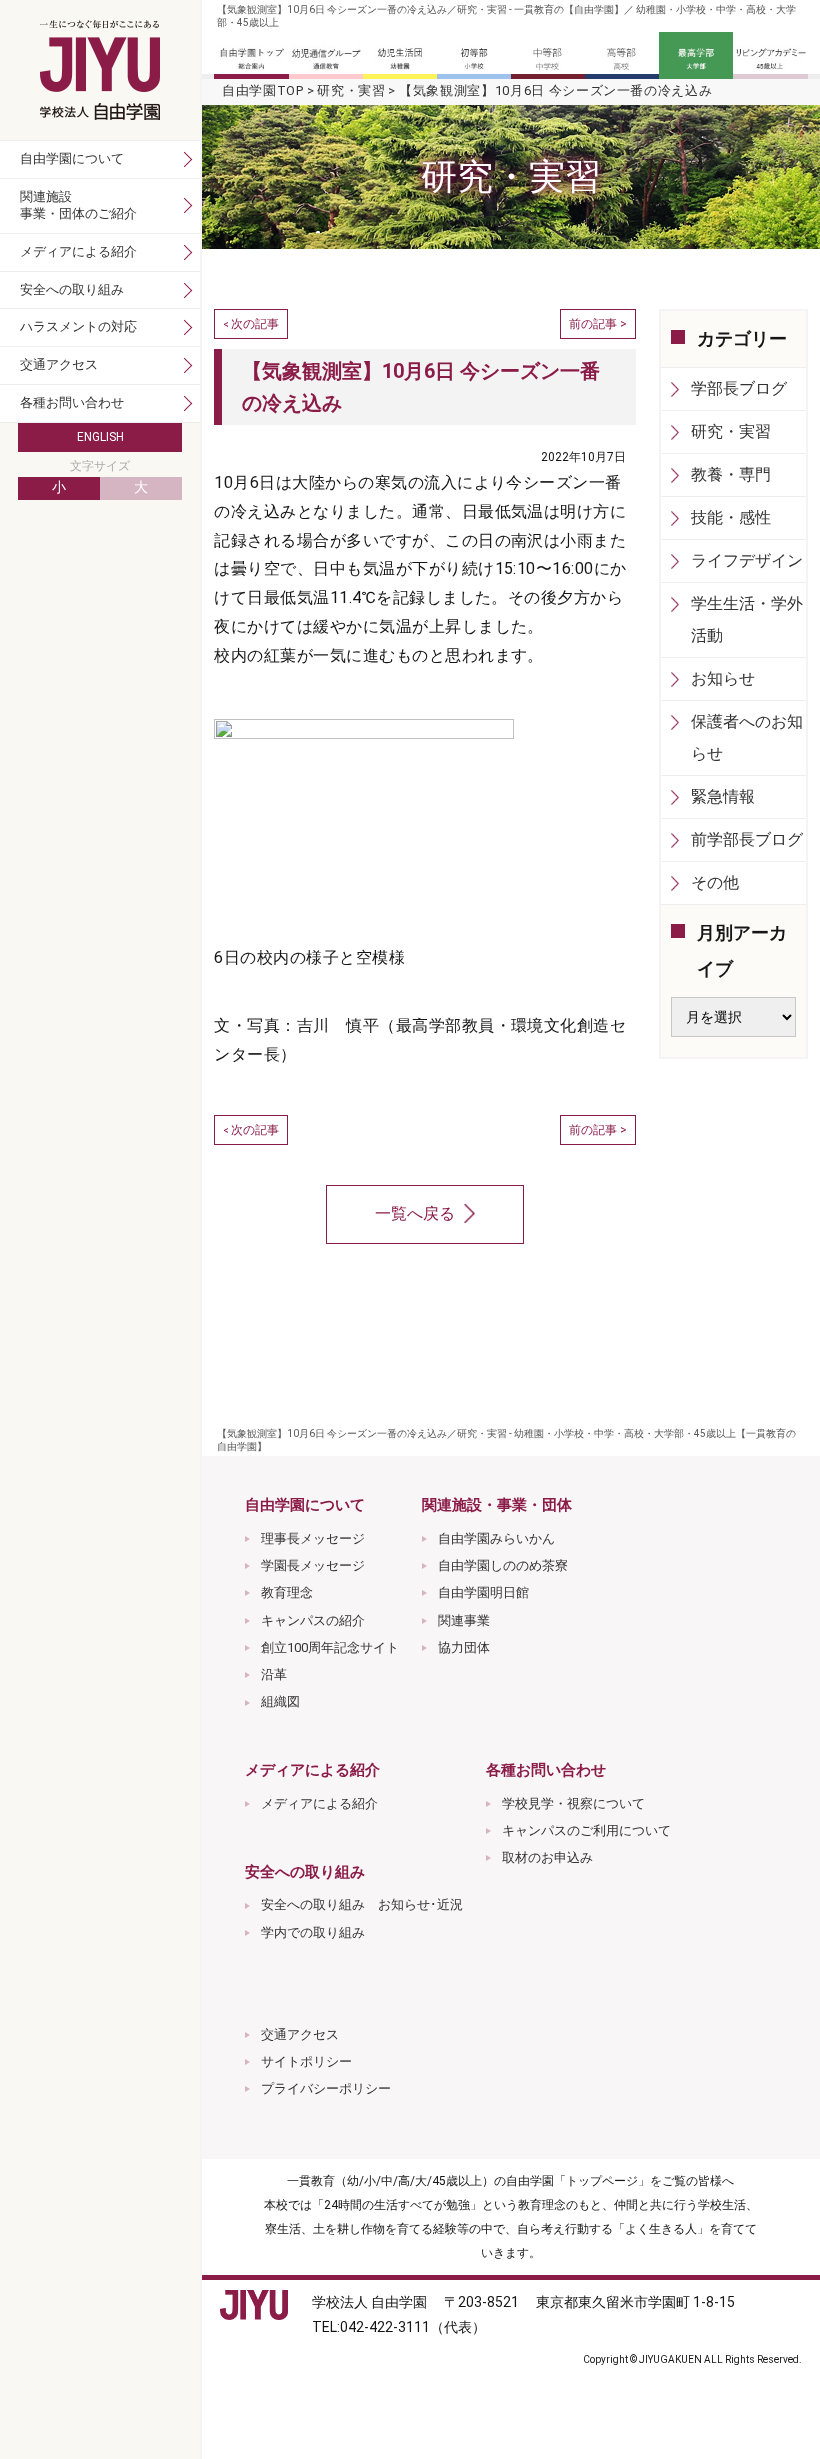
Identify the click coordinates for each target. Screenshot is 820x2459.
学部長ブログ (739, 388)
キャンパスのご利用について (586, 1830)
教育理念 (287, 1592)
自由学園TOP (263, 90)
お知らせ (723, 678)
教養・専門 (731, 474)
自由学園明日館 (483, 1592)
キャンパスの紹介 (313, 1620)
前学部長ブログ (747, 839)
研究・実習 (351, 90)
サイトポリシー (306, 2061)
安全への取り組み (72, 289)
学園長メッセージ (313, 1565)
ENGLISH (100, 437)
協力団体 (464, 1647)
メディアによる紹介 (319, 1803)
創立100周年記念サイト (330, 1647)
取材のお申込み (547, 1857)
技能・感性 (731, 517)
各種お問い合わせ (72, 402)
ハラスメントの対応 (78, 326)
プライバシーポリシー (326, 2088)
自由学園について (72, 158)
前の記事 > (598, 324)
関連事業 (464, 1620)
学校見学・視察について (573, 1803)
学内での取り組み (313, 1932)
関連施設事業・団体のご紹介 (78, 205)
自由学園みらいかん (496, 1538)
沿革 (274, 1674)
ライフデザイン (747, 560)
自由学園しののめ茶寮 (503, 1565)
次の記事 (255, 324)
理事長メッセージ (313, 1538)
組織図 (280, 1701)
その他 (715, 882)
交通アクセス (300, 2034)
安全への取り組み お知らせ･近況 (362, 1904)
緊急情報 (723, 796)
